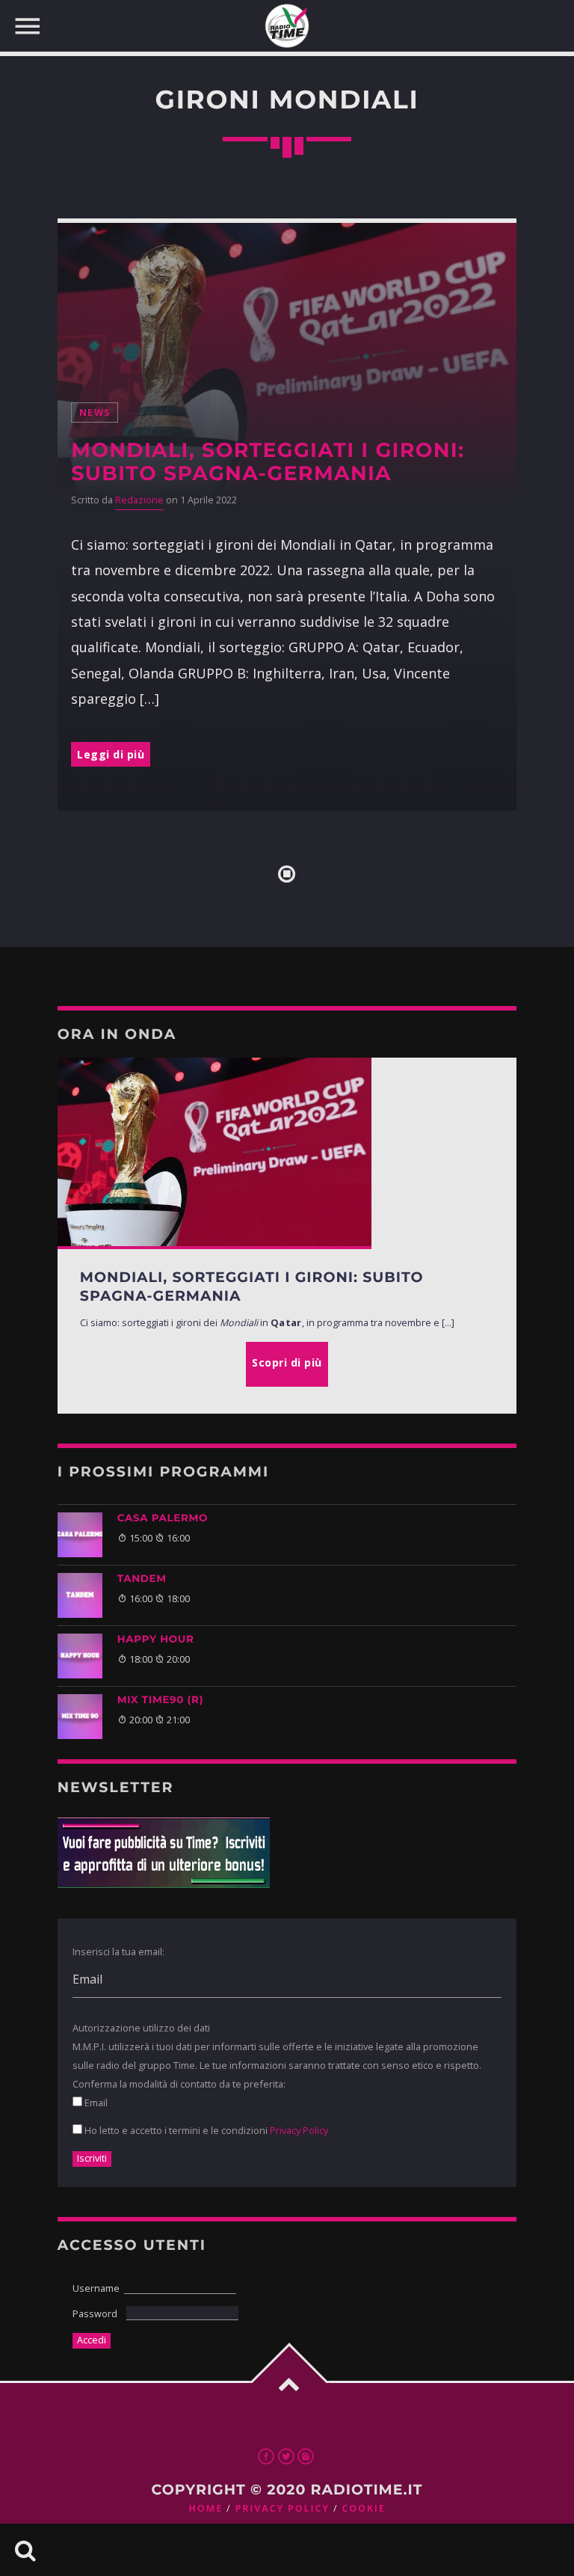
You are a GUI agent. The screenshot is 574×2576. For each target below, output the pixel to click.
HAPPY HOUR (156, 1640)
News (95, 413)
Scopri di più (287, 1362)
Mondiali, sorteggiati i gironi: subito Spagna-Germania (268, 461)
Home (206, 2508)
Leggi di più (111, 754)
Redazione (139, 500)
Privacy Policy (299, 2130)
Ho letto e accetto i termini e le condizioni (205, 2130)
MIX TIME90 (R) (160, 1700)
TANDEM (142, 1579)
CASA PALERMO (163, 1518)
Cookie (363, 2508)
